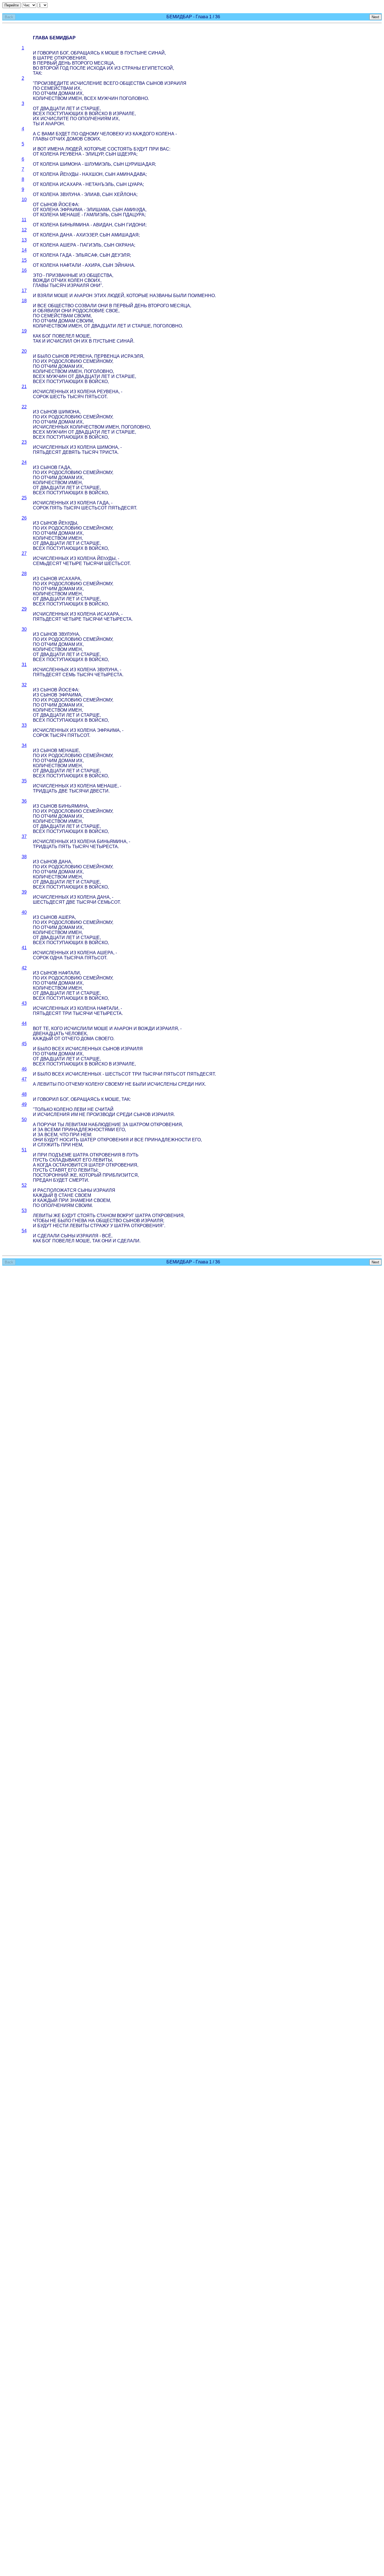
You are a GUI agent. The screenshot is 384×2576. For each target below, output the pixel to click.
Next (375, 17)
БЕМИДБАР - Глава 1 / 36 (193, 17)
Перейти (12, 5)
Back (9, 17)
